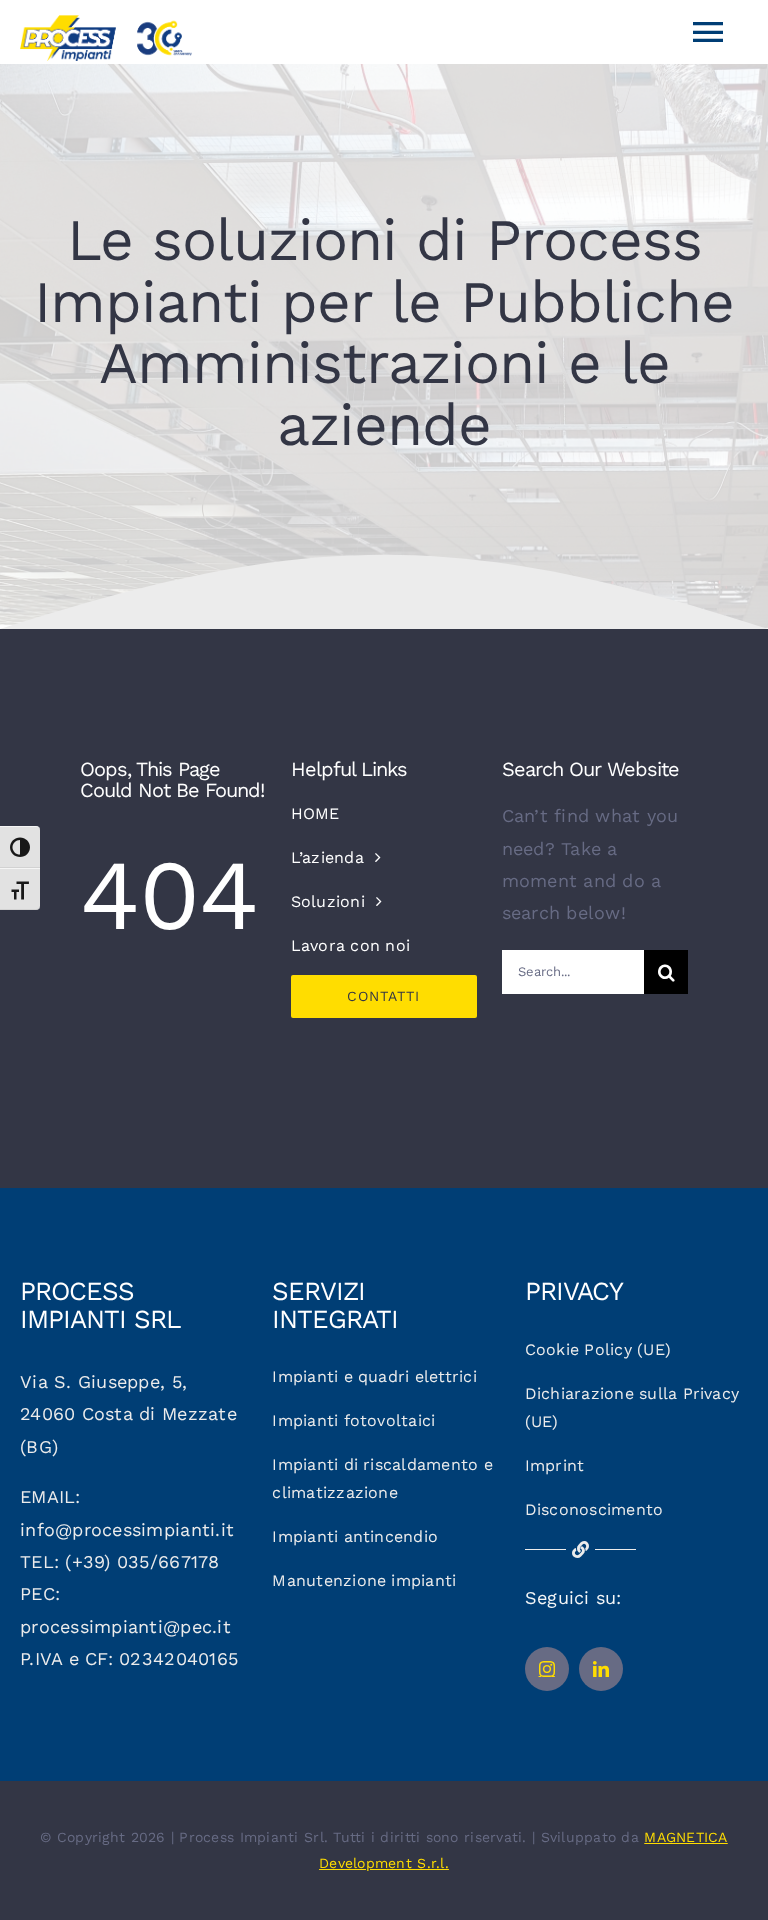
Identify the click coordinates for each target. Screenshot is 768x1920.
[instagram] (547, 1669)
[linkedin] (601, 1669)
